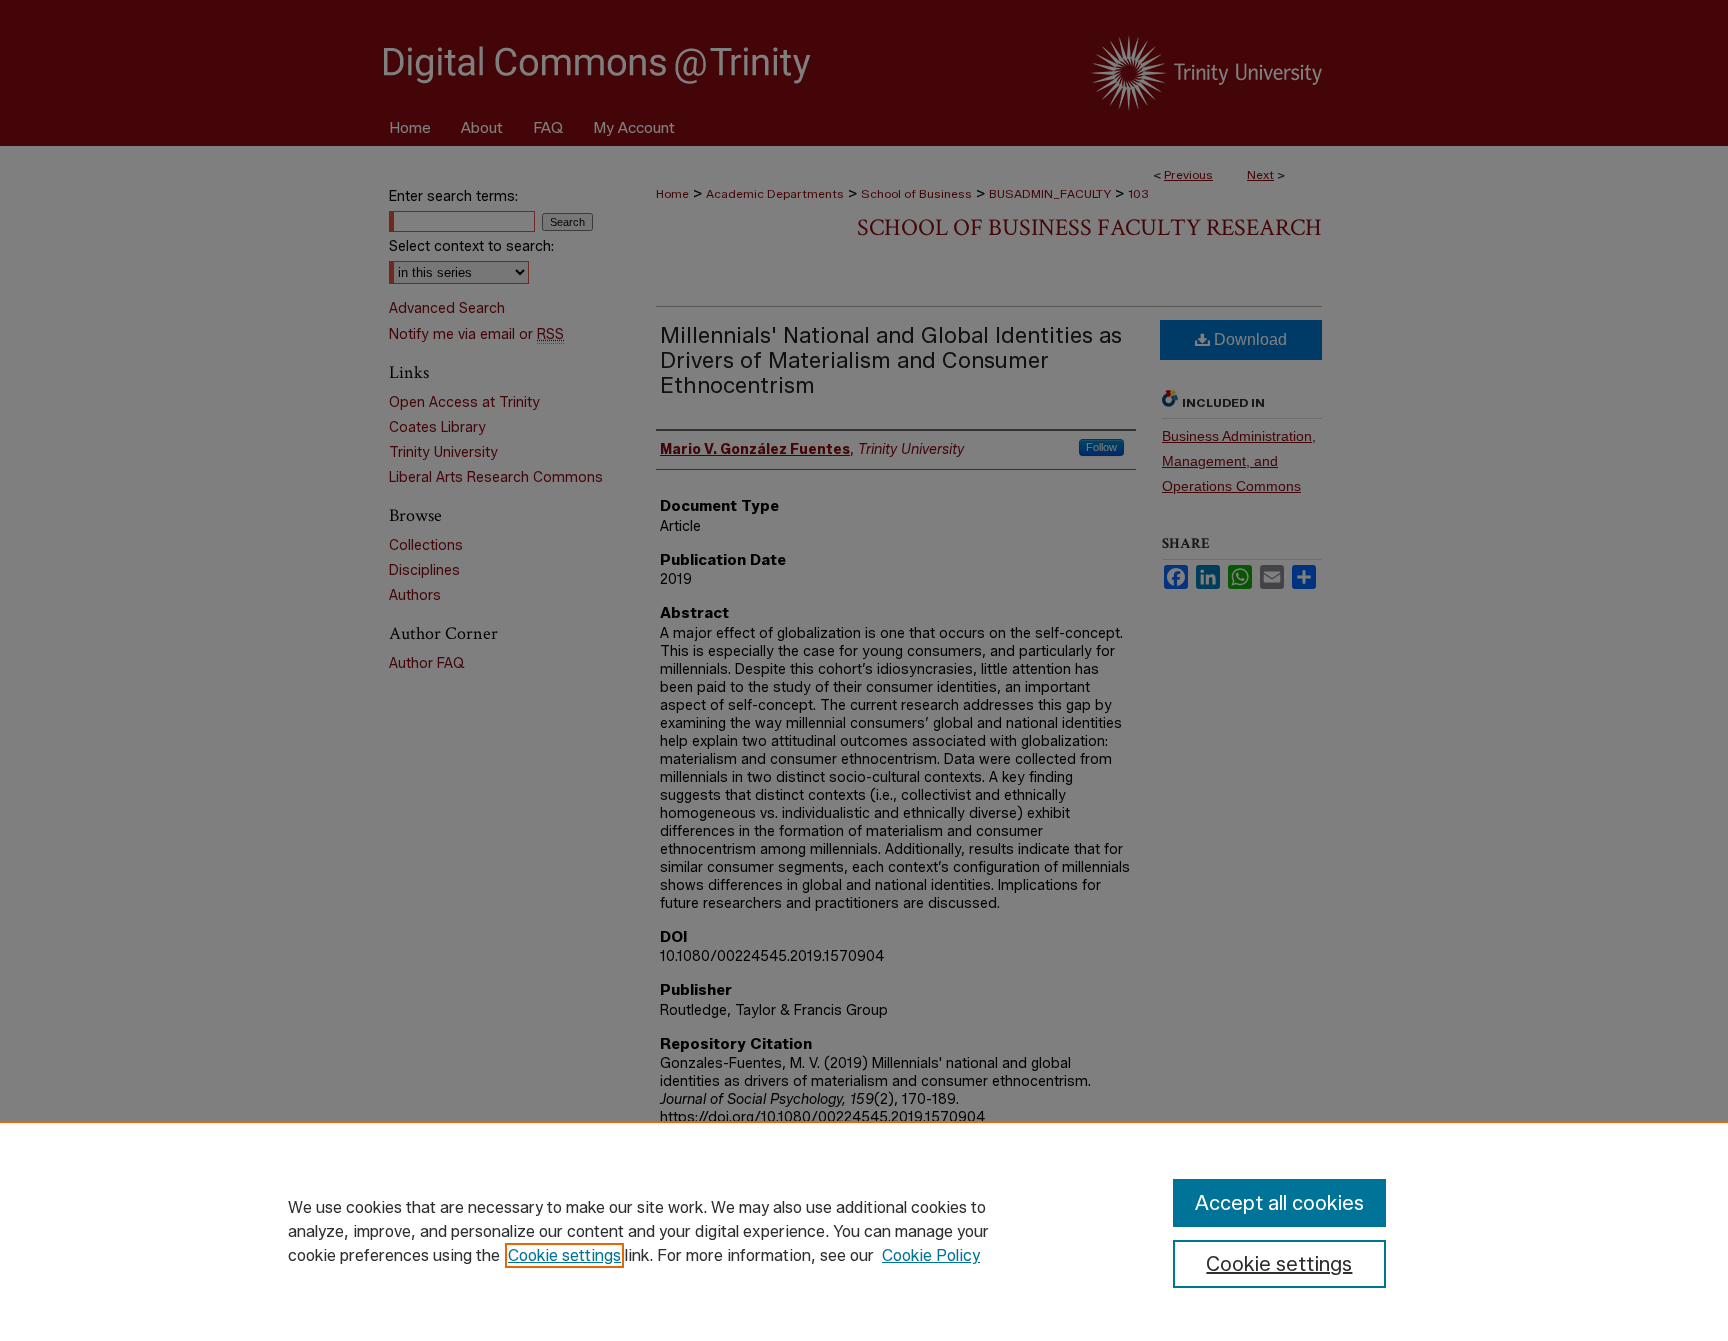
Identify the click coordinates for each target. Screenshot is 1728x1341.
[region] (864, 1231)
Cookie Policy (931, 1255)
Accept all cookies (1279, 1203)
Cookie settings (564, 1255)
